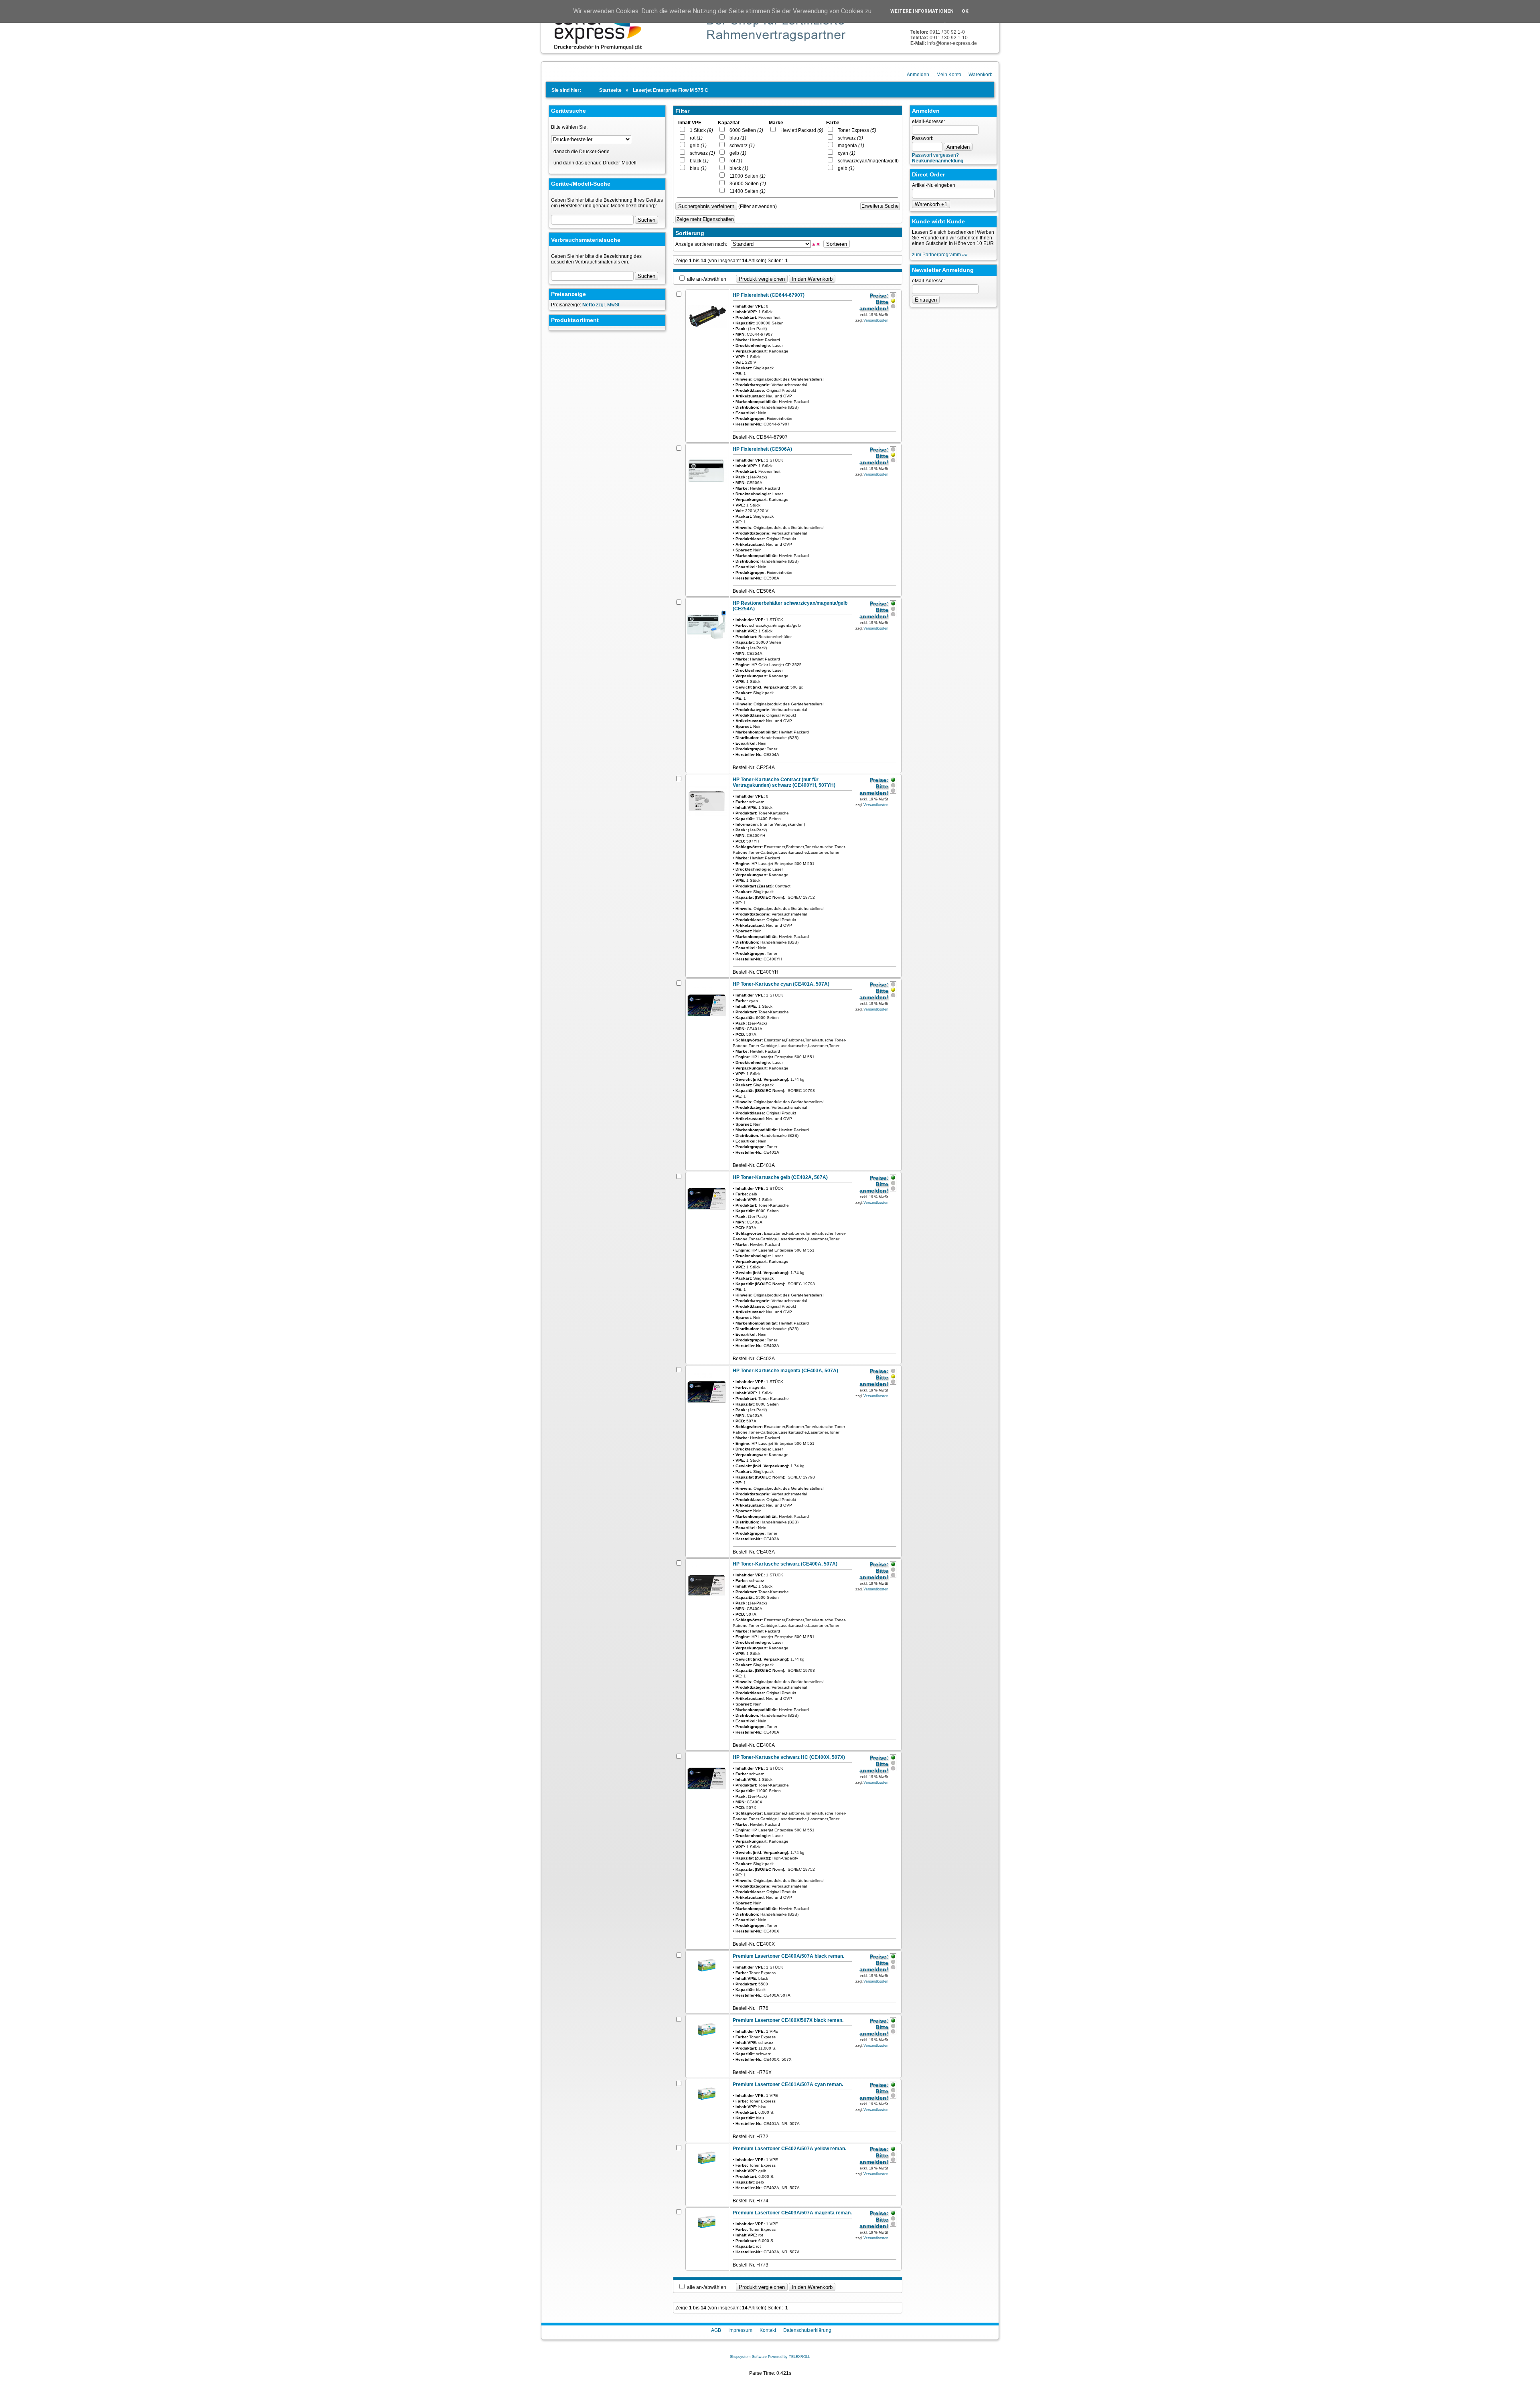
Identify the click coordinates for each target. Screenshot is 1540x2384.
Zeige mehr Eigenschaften (705, 219)
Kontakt (768, 2330)
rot (694, 138)
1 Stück (700, 130)
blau (696, 168)
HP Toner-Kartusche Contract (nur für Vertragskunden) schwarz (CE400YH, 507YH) (784, 782)
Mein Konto (949, 75)
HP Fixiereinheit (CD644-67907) (769, 295)
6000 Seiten (745, 130)
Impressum (740, 2330)
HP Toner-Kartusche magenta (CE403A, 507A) (785, 1371)
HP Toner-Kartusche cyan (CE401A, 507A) (781, 984)
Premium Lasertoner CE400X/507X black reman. (788, 2020)
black (697, 161)
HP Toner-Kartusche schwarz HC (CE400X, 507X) (789, 1757)
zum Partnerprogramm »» (940, 255)
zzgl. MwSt (601, 305)
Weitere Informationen (922, 11)
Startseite (610, 90)
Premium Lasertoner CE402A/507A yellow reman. (789, 2149)
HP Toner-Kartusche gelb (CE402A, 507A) (780, 1177)
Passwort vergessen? (935, 155)
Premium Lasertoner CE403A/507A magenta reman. (792, 2213)
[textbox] (592, 276)
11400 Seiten (746, 191)
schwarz (701, 153)
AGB (716, 2330)
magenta (849, 146)
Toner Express (855, 130)
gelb (696, 146)
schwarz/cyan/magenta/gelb (870, 161)
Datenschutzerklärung (807, 2330)
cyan (845, 153)
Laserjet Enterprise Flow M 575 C (671, 90)
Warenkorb (981, 75)
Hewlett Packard (800, 130)
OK (965, 11)
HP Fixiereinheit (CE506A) (762, 449)
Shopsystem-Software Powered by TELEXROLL (770, 2357)
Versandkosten (876, 320)
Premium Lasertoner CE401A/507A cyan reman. (788, 2084)
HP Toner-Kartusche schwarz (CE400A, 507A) (785, 1564)
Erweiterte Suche (880, 206)
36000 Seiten (746, 184)
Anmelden (918, 75)
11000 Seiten (746, 176)
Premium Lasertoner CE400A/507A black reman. (788, 1956)
